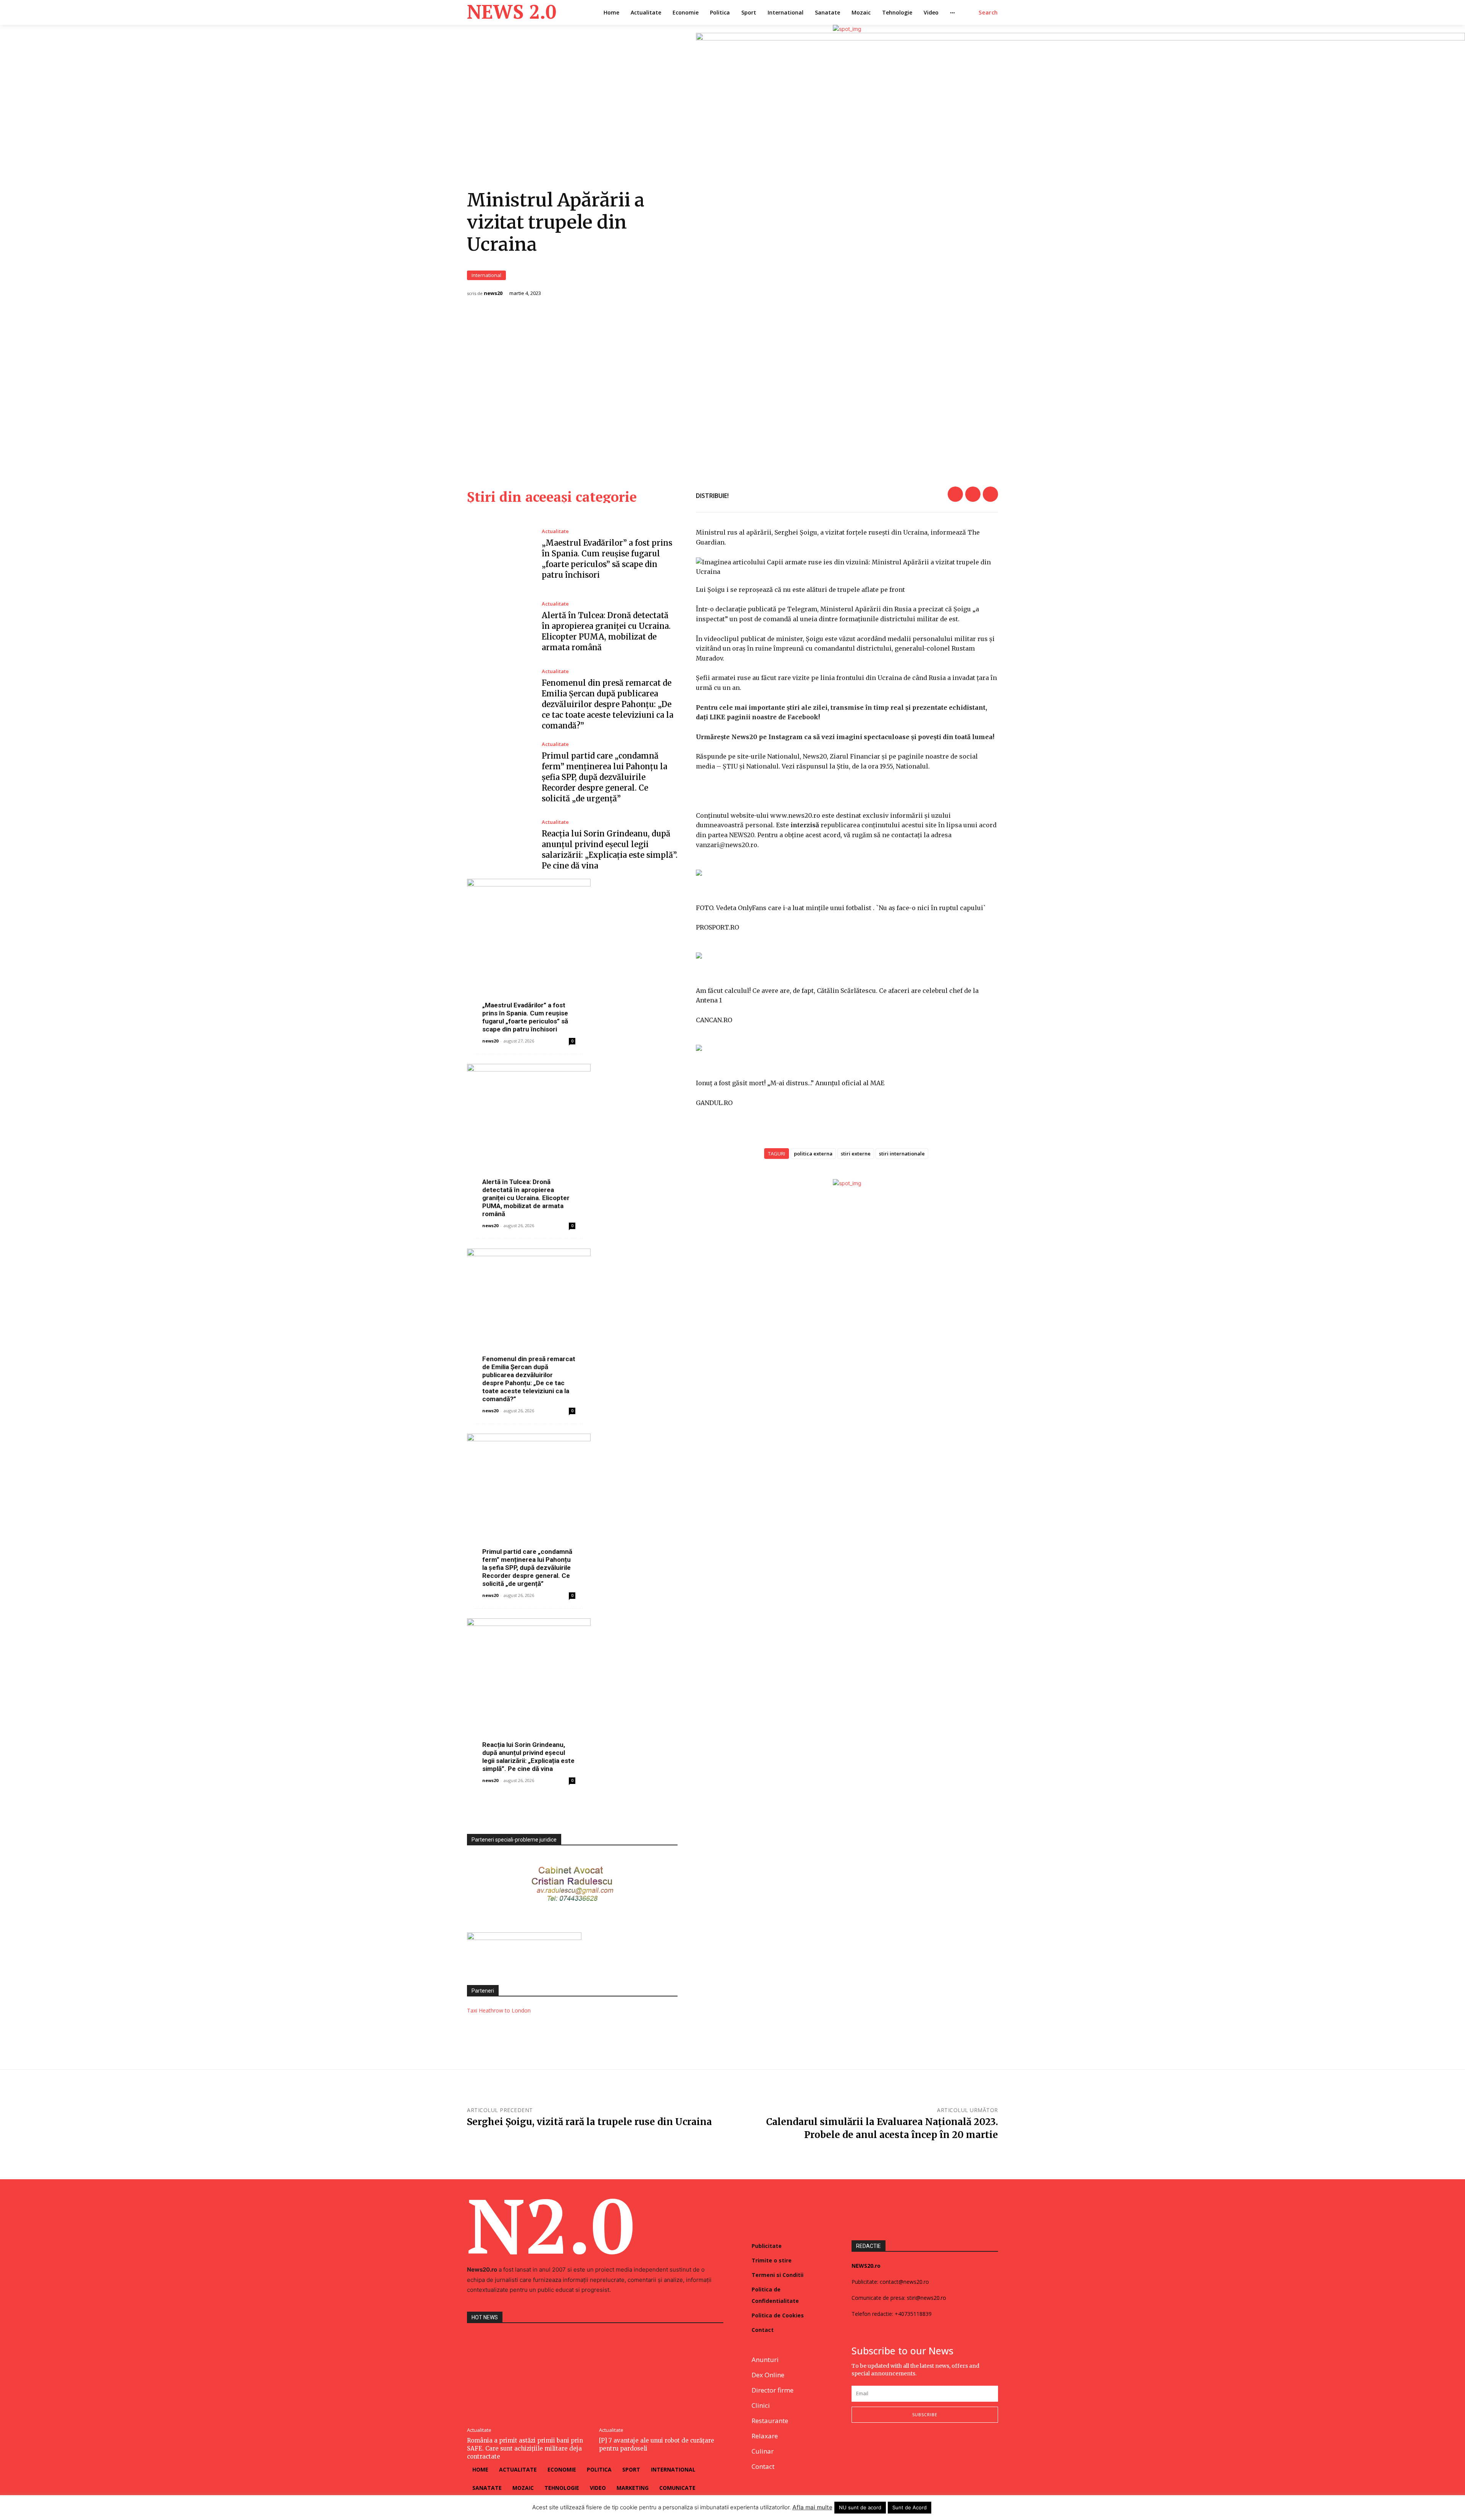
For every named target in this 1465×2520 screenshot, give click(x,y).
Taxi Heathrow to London (499, 2010)
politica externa (813, 1154)
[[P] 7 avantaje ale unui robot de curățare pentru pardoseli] (661, 2377)
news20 (493, 293)
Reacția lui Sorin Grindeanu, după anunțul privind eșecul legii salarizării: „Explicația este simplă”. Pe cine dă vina (528, 1757)
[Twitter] (973, 494)
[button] (988, 13)
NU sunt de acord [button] (860, 2507)
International (486, 275)
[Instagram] (874, 2448)
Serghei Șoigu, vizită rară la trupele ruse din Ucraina (589, 2122)
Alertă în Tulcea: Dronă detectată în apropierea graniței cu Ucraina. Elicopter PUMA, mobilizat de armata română (526, 1198)
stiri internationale (902, 1154)
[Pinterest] (990, 494)
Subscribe (925, 2414)
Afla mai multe (812, 2507)
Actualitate (555, 531)
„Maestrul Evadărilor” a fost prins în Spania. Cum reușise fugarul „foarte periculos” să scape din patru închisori (525, 1017)
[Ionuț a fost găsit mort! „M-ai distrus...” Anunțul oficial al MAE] (847, 1048)
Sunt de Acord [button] (910, 2507)
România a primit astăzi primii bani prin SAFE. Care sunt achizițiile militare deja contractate (525, 2448)
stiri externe (856, 1154)
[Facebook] (955, 494)
